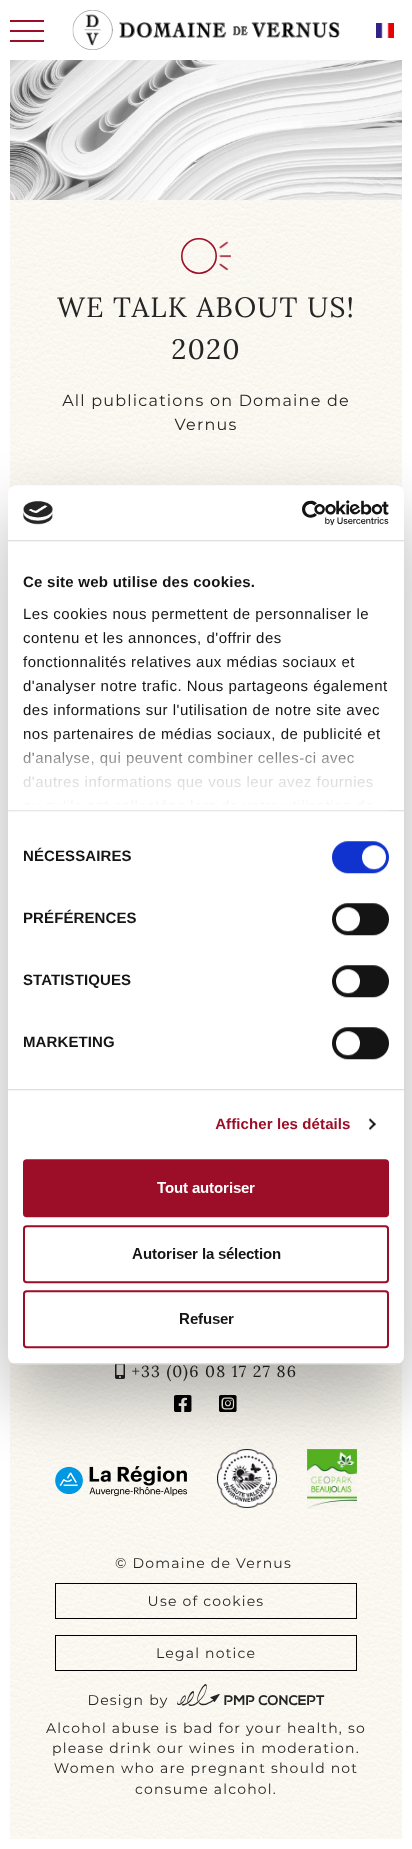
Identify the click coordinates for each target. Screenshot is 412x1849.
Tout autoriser (206, 1187)
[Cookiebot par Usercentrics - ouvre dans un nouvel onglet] (301, 513)
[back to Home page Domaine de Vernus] (206, 30)
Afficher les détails (282, 1124)
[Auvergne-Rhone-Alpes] (121, 1480)
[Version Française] (385, 30)
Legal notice (206, 1653)
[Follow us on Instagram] (228, 1406)
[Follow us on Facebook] (183, 1406)
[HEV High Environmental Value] (246, 1478)
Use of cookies (206, 1601)
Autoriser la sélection (206, 1253)
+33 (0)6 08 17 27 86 (214, 1372)
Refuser (206, 1318)
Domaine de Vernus (212, 1563)
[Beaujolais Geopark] (332, 1478)
